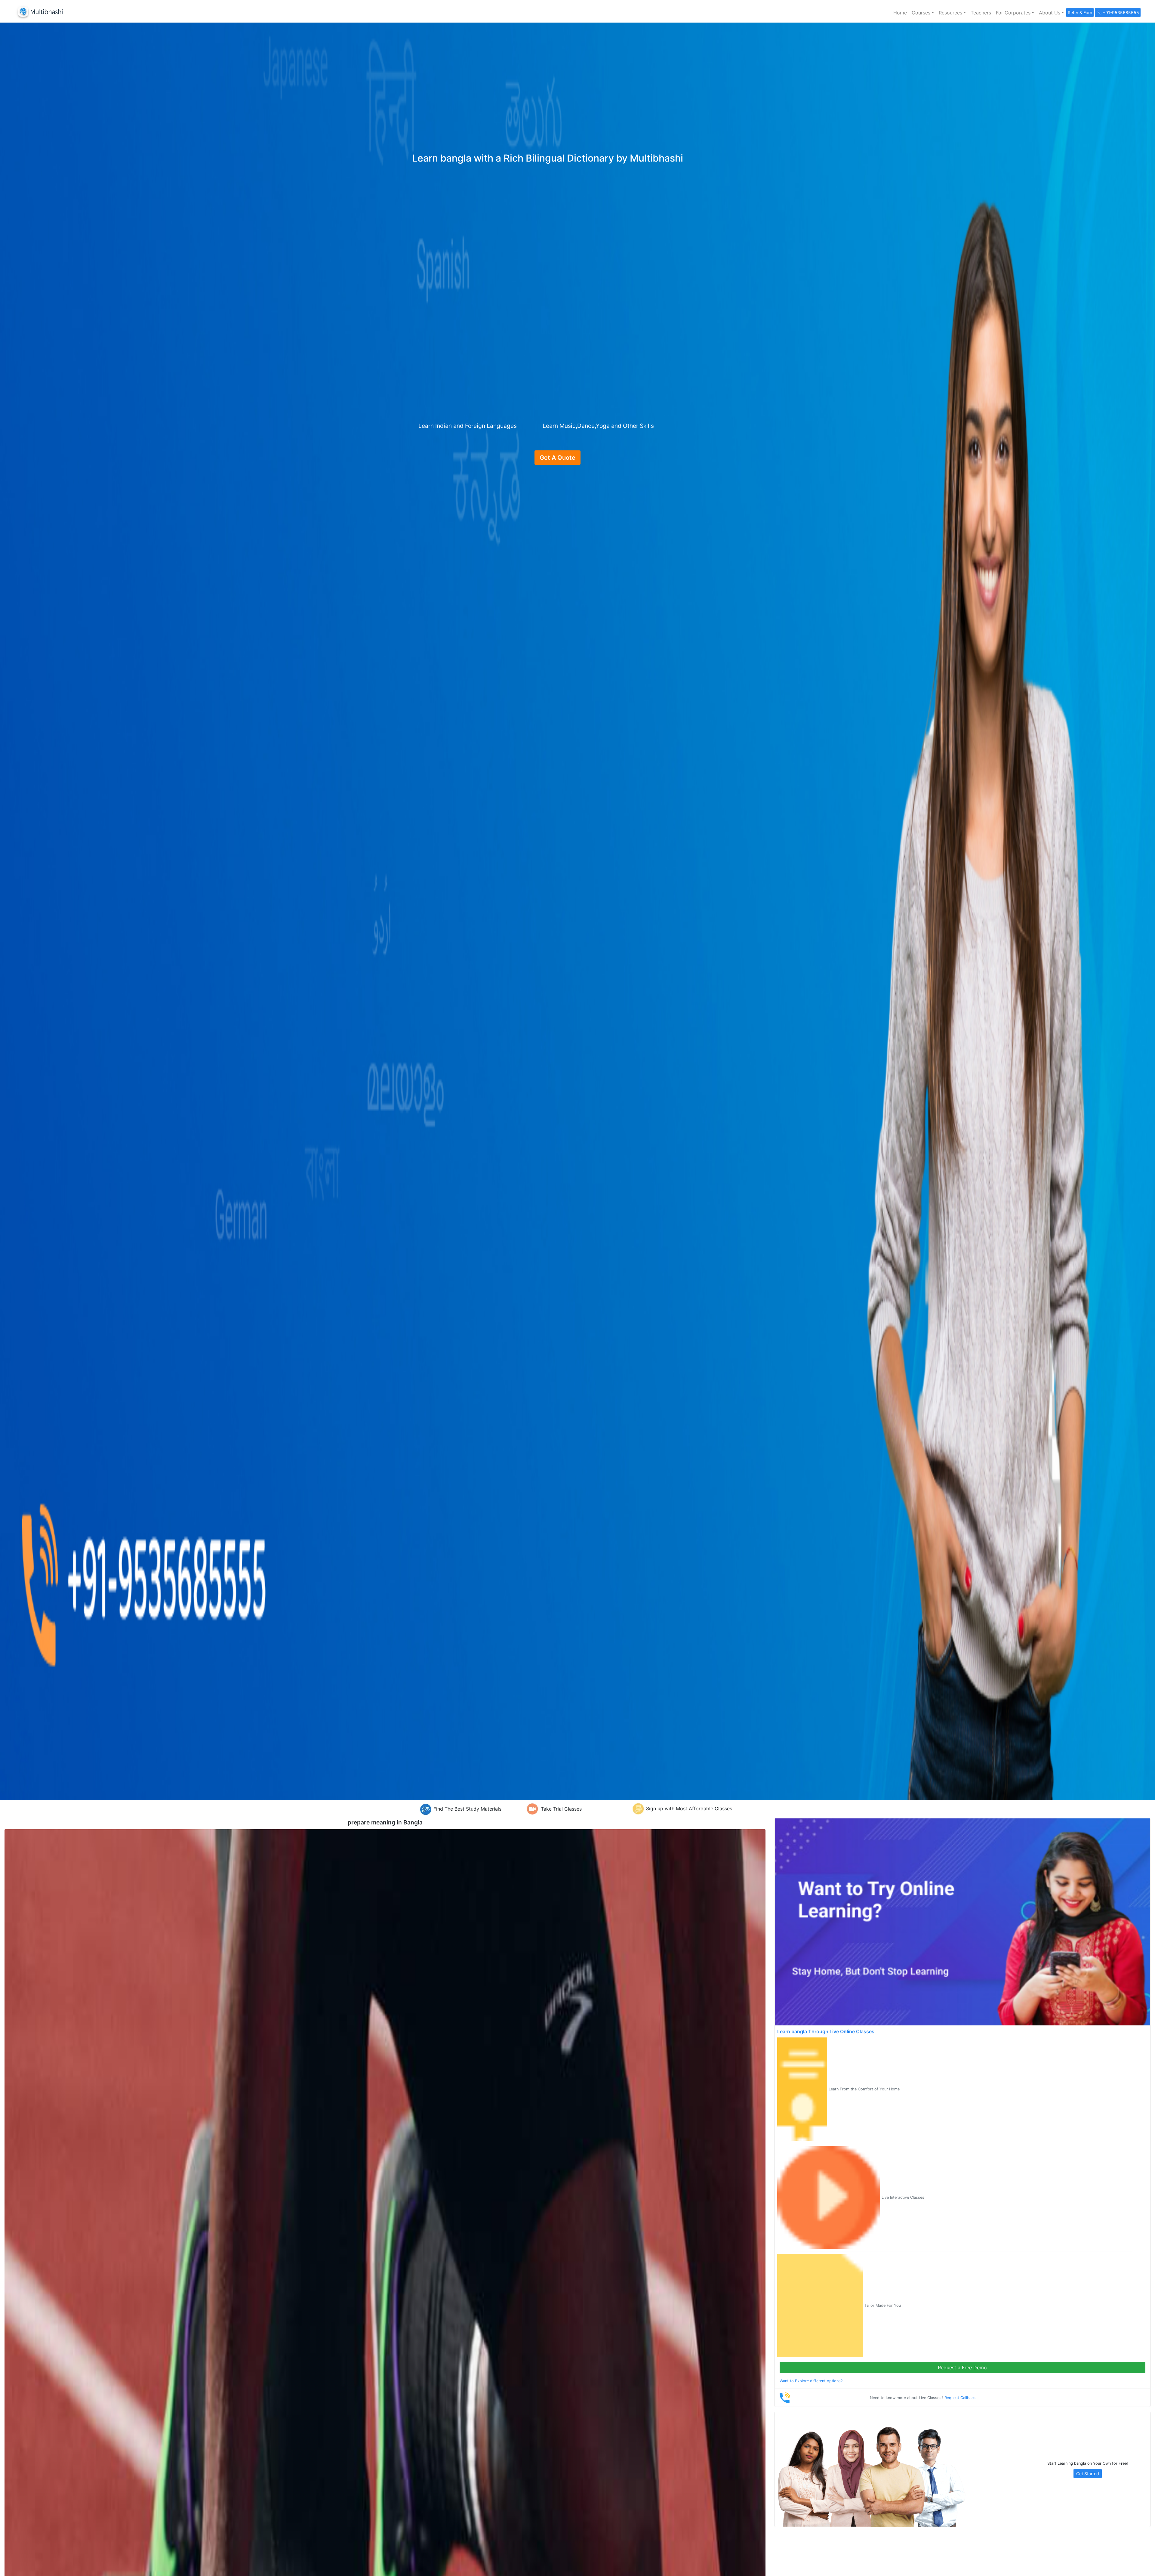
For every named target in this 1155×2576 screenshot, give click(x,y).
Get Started (1088, 2474)
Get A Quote (557, 458)
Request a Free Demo (962, 2368)
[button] (923, 13)
